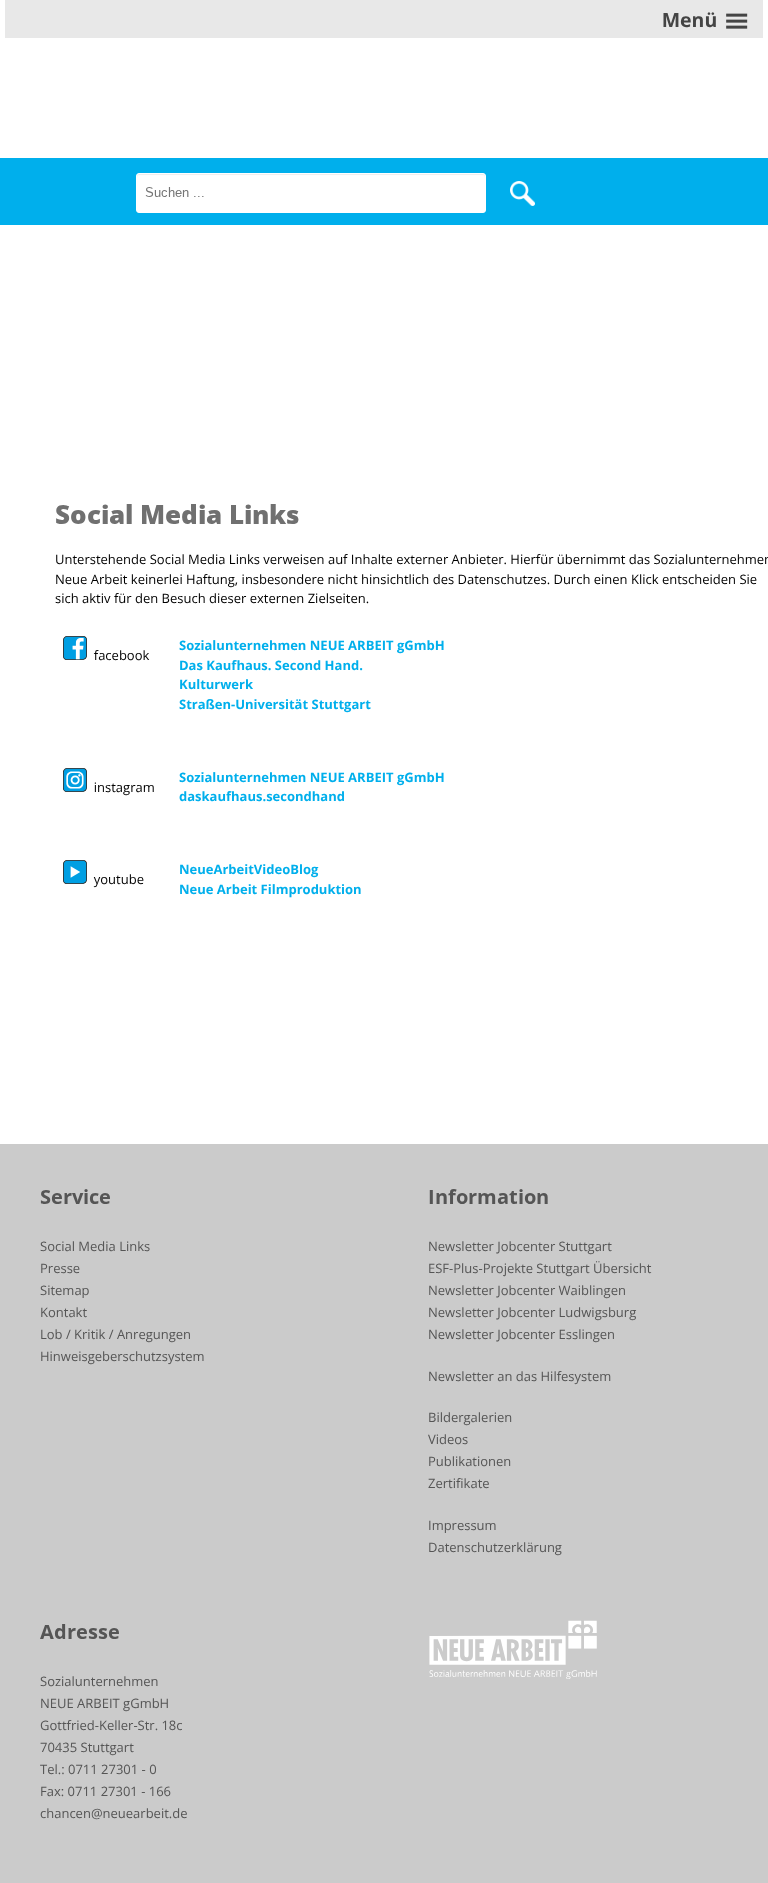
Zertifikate (459, 1483)
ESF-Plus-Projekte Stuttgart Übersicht (539, 1268)
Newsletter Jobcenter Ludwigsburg (532, 1312)
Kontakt (63, 1312)
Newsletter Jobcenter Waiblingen (527, 1290)
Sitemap (65, 1290)
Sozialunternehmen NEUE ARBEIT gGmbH (312, 645)
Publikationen (469, 1461)
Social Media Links (95, 1246)
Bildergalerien (470, 1417)
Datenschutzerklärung (495, 1547)
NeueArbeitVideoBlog (248, 869)
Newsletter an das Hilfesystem (519, 1376)
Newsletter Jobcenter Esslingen (521, 1334)
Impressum (462, 1525)
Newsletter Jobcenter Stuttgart (520, 1246)
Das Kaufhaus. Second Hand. (271, 665)
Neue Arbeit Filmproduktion (270, 889)
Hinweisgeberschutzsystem (122, 1356)
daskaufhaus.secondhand (262, 796)
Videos (448, 1439)
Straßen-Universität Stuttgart (275, 704)
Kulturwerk (216, 684)
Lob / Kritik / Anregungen (115, 1334)
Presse (60, 1268)
